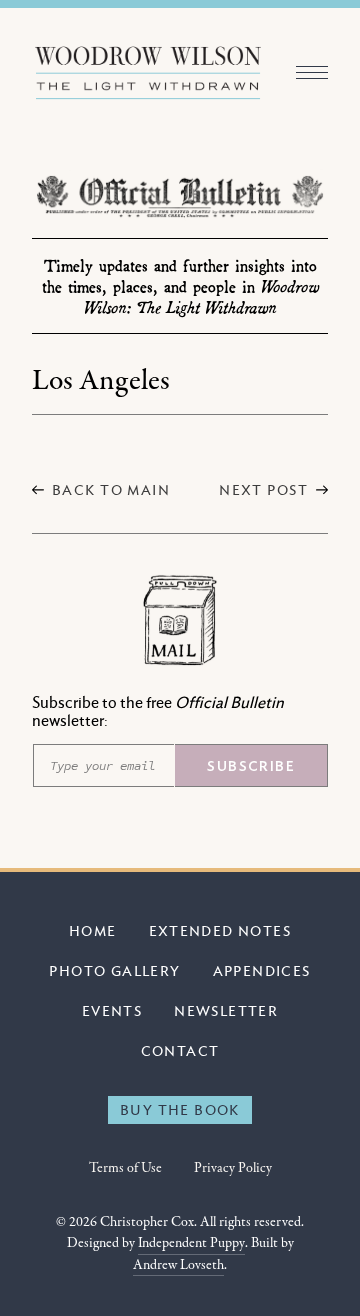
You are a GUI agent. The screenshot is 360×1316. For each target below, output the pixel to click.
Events (112, 1010)
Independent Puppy (191, 1243)
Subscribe (251, 766)
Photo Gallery (114, 970)
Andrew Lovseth (178, 1265)
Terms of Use (125, 1168)
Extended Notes (220, 930)
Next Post (263, 489)
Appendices (262, 970)
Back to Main (111, 489)
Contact (180, 1050)
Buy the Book (180, 1109)
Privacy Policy (233, 1168)
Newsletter (226, 1010)
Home (93, 930)
